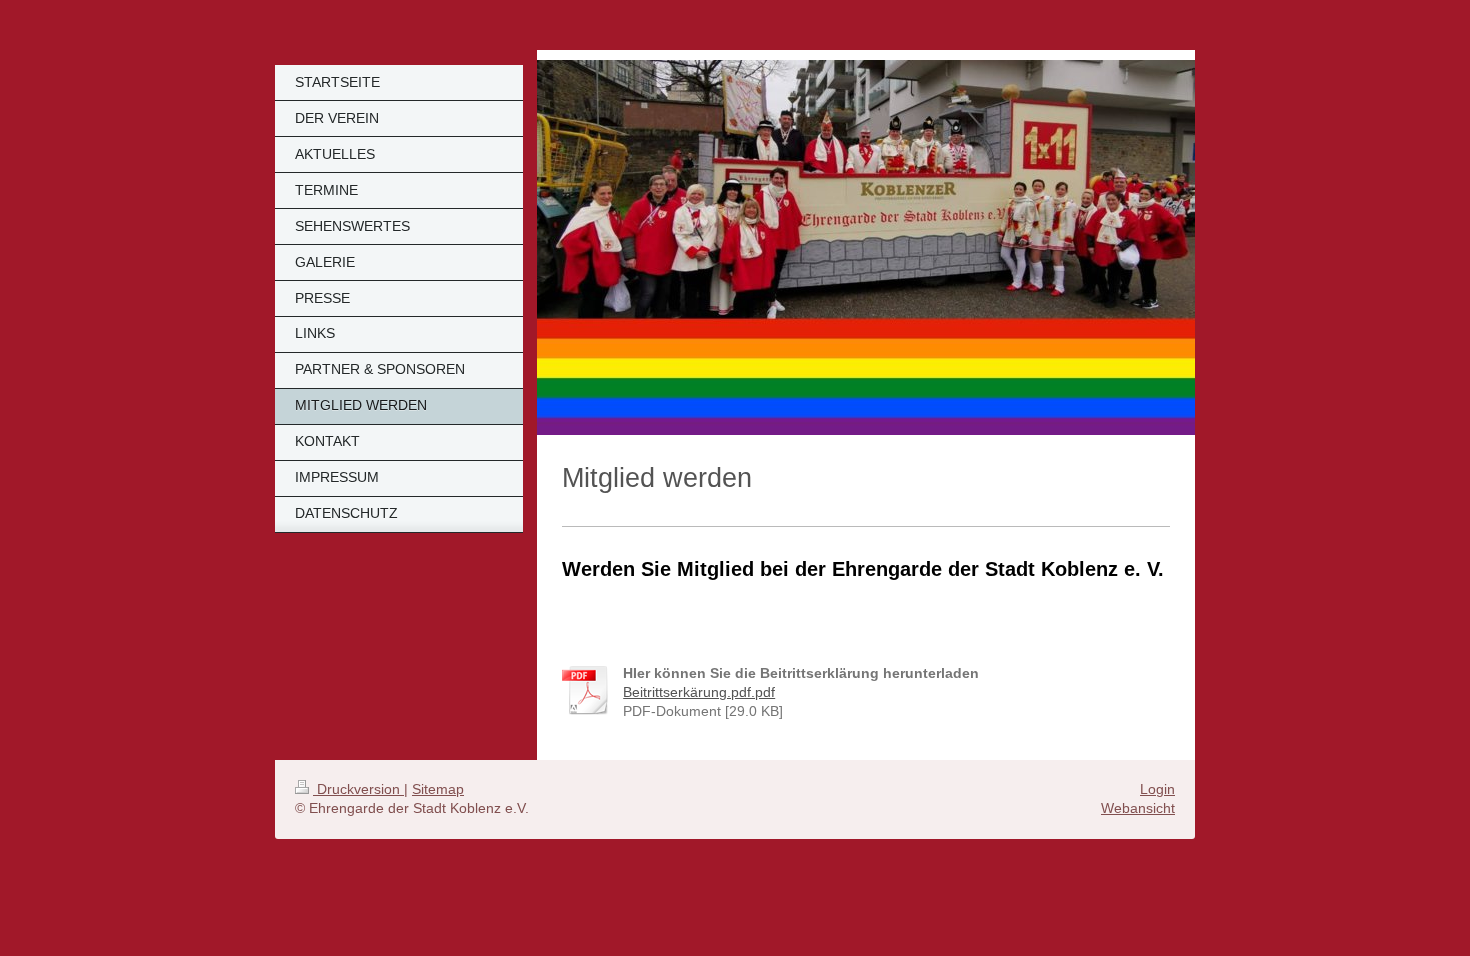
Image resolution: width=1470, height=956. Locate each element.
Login (1157, 789)
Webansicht (1138, 808)
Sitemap (438, 789)
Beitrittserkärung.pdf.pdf (699, 692)
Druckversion (358, 789)
